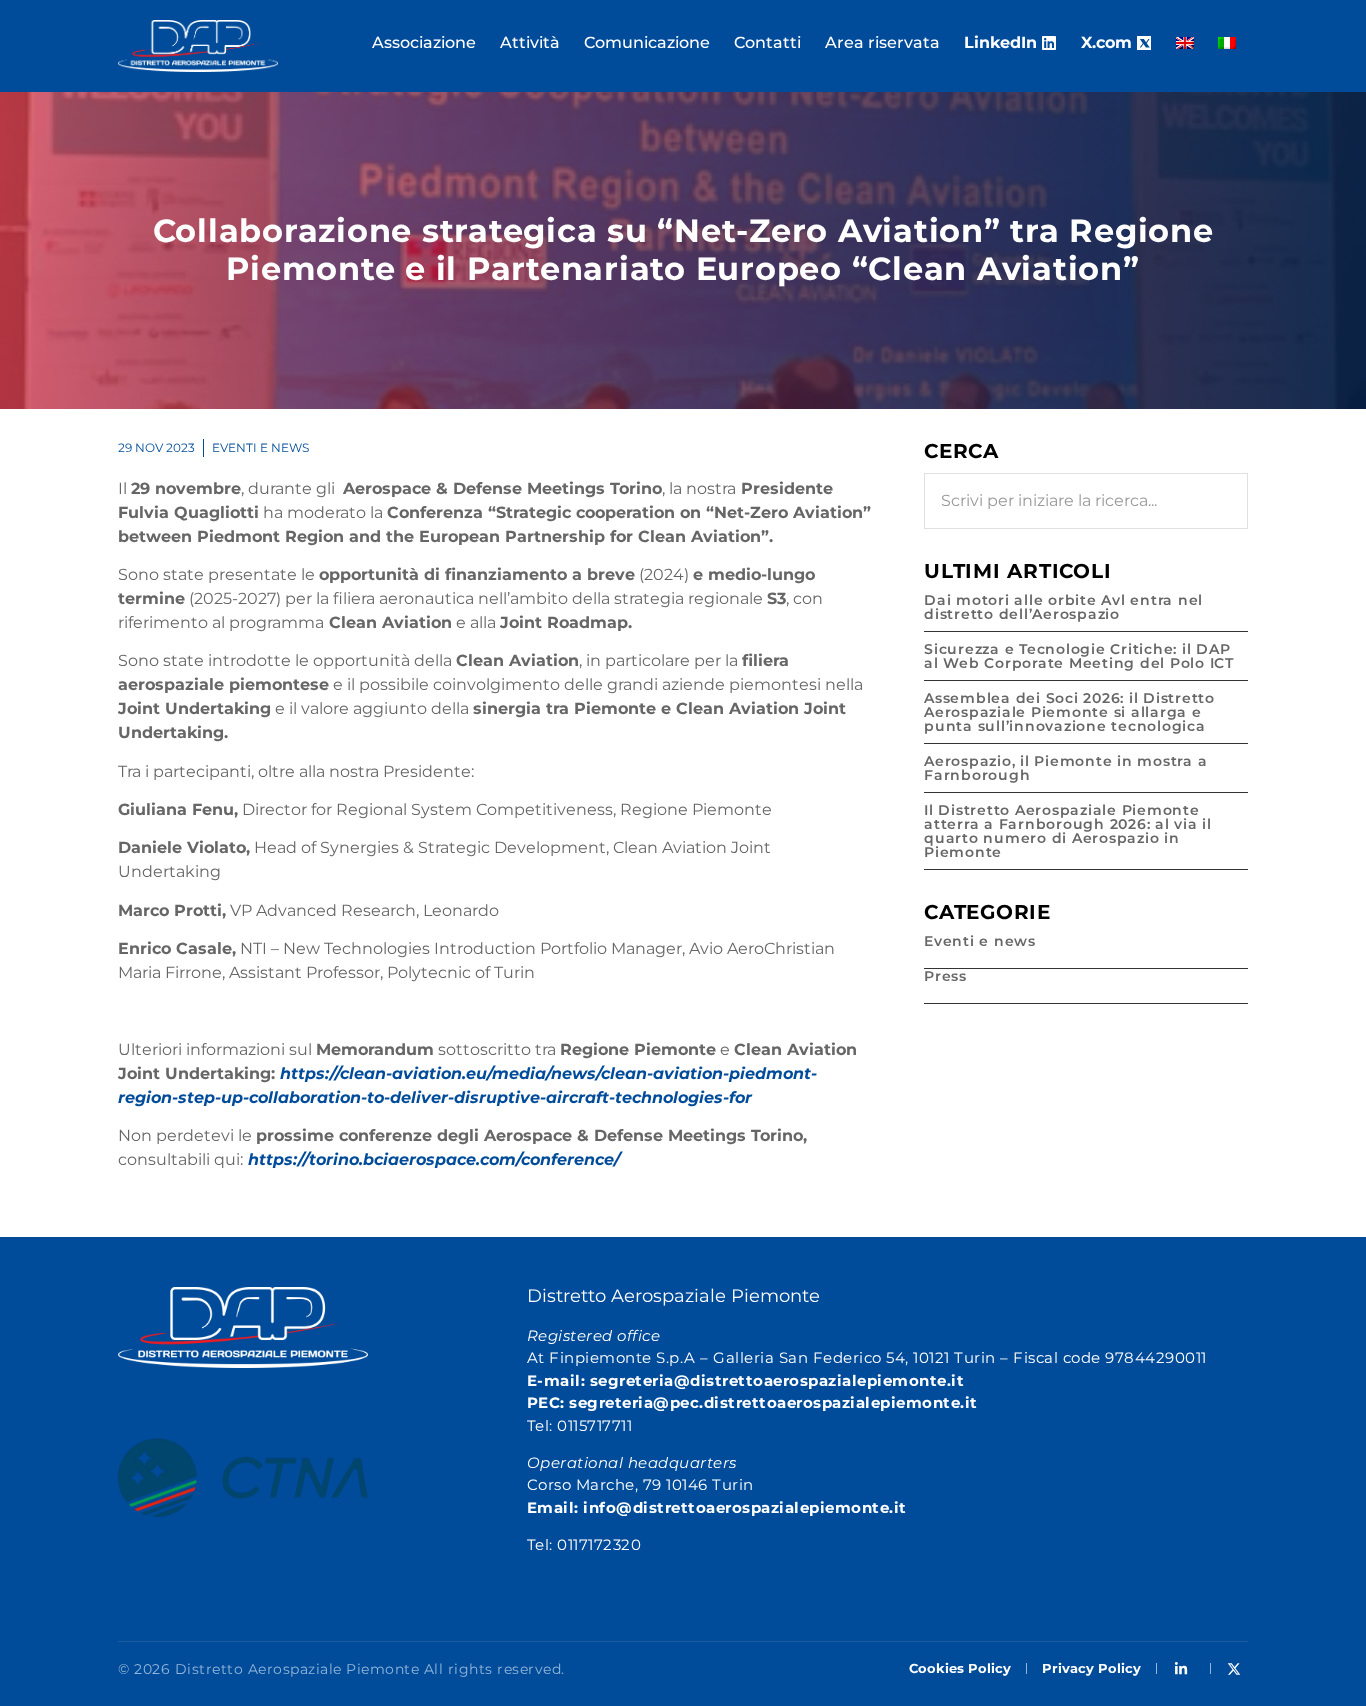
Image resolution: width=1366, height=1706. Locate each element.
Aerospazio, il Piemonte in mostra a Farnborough (1065, 768)
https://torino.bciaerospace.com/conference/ (434, 1159)
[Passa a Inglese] (1185, 43)
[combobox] (1086, 501)
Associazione (424, 42)
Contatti (767, 42)
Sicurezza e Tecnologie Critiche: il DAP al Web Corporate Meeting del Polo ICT (1079, 656)
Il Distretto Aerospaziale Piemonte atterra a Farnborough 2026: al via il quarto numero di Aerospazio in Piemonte (1068, 831)
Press (945, 976)
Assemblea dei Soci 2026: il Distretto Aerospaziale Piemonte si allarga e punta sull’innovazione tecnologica (1069, 712)
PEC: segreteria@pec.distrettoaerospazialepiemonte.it (752, 1402)
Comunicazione (647, 42)
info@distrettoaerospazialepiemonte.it (745, 1507)
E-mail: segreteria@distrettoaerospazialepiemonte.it (746, 1380)
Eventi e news (260, 447)
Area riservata (882, 42)
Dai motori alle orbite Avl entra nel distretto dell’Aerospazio (1063, 607)
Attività (530, 42)
